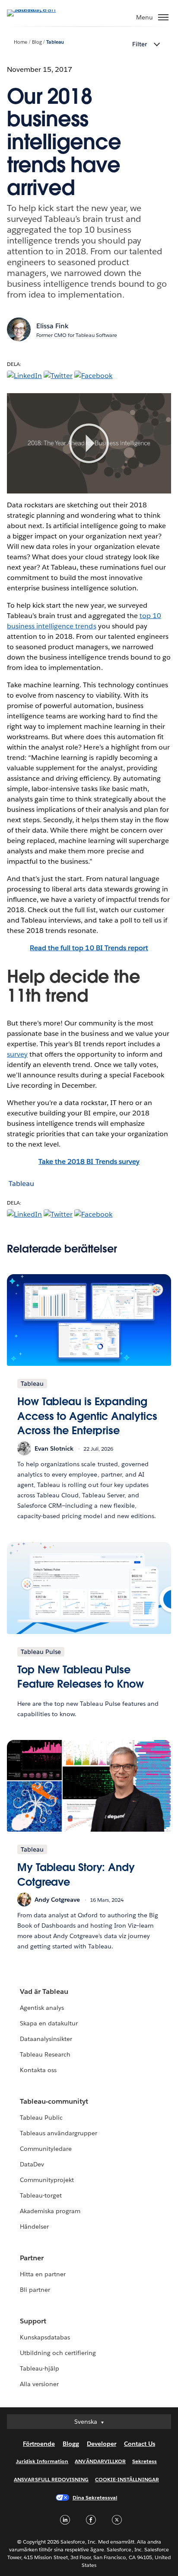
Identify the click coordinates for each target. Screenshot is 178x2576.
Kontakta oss (38, 2070)
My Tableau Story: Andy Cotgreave (76, 1875)
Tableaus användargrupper (59, 2133)
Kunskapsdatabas (45, 2337)
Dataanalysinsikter (46, 2039)
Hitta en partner (43, 2274)
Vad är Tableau (44, 1991)
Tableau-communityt (54, 2101)
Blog (37, 42)
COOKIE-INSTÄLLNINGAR (127, 2479)
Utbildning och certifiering (58, 2353)
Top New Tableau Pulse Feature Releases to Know (81, 1677)
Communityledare (46, 2149)
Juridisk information (42, 2461)
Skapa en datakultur (49, 2023)
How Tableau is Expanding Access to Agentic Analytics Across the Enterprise (87, 1416)
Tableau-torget (41, 2195)
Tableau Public (41, 2118)
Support (33, 2321)
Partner (32, 2258)
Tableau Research (45, 2054)
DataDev (32, 2164)
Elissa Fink (52, 326)
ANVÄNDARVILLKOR (100, 2461)
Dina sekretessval (95, 2498)
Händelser (34, 2227)
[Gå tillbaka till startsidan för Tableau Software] (37, 9)
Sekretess (145, 2461)
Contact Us (140, 2444)
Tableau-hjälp (40, 2368)
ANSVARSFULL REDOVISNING (51, 2479)
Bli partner (35, 2290)
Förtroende (39, 2444)
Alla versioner (39, 2384)
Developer (102, 2444)
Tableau (55, 42)
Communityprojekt (47, 2180)
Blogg (71, 2444)
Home (21, 42)
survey (17, 1054)
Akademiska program (50, 2211)
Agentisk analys (42, 2008)
